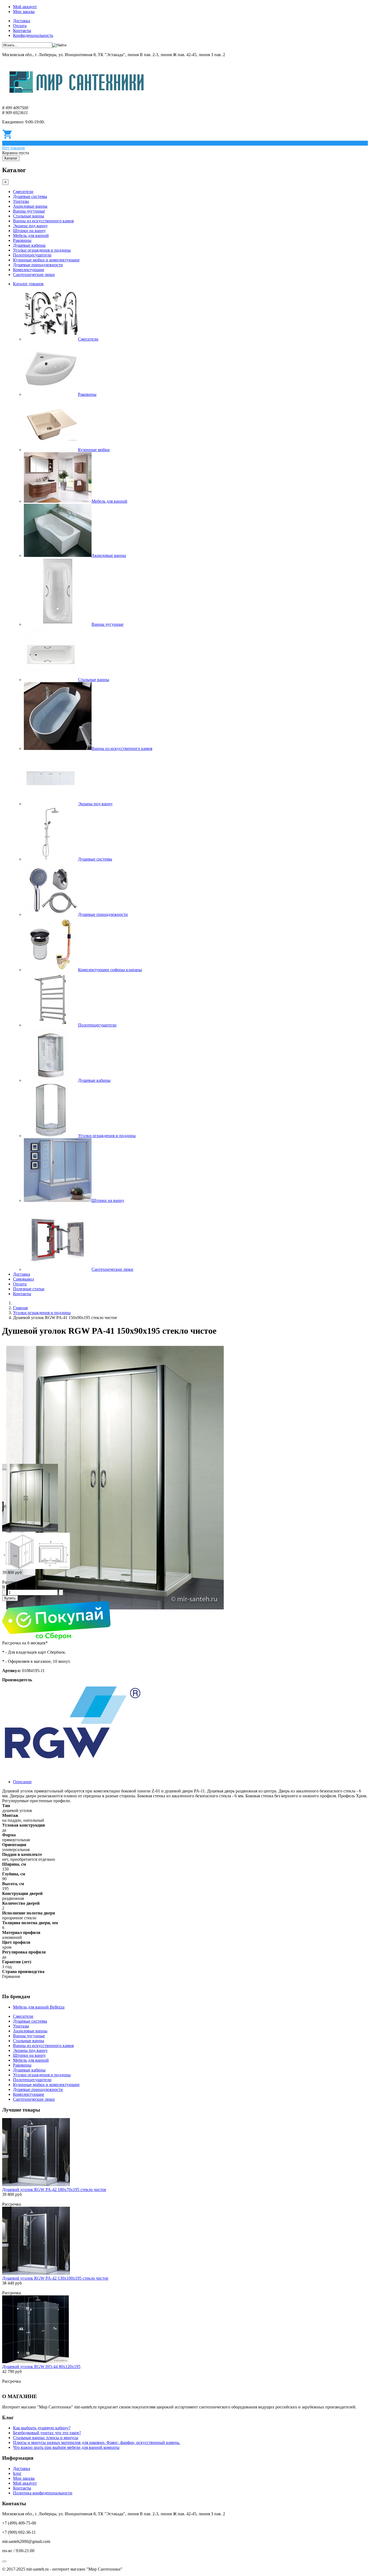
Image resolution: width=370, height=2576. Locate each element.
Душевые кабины (29, 245)
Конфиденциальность (33, 35)
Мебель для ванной (31, 235)
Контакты (22, 31)
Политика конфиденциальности (43, 2493)
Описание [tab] (22, 1782)
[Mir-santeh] (77, 99)
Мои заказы (24, 12)
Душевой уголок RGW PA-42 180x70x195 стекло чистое (54, 2190)
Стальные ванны (29, 216)
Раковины (22, 240)
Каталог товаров (28, 284)
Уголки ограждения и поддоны (42, 250)
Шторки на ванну (29, 231)
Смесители (23, 192)
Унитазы (21, 201)
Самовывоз (23, 1279)
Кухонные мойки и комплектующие (46, 260)
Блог (17, 2473)
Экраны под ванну (30, 226)
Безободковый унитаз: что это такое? (47, 2433)
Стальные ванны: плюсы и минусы (46, 2438)
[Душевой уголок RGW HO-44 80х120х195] (35, 2362)
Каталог (11, 158)
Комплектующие (29, 270)
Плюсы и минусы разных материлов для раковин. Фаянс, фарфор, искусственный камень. (97, 2442)
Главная (20, 1308)
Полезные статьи (29, 1289)
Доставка (22, 21)
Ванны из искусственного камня (43, 221)
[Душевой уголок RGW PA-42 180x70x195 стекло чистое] (36, 2185)
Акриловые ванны (30, 206)
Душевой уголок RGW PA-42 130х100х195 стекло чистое (55, 2278)
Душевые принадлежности (38, 265)
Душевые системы (30, 196)
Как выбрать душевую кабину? (42, 2428)
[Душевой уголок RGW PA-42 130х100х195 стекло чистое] (36, 2273)
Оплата (20, 26)
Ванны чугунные (29, 211)
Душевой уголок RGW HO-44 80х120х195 (41, 2367)
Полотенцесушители (32, 255)
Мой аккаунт (25, 7)
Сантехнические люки (34, 275)
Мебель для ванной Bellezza (39, 2007)
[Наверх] (4, 2561)
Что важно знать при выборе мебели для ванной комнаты (66, 2447)
